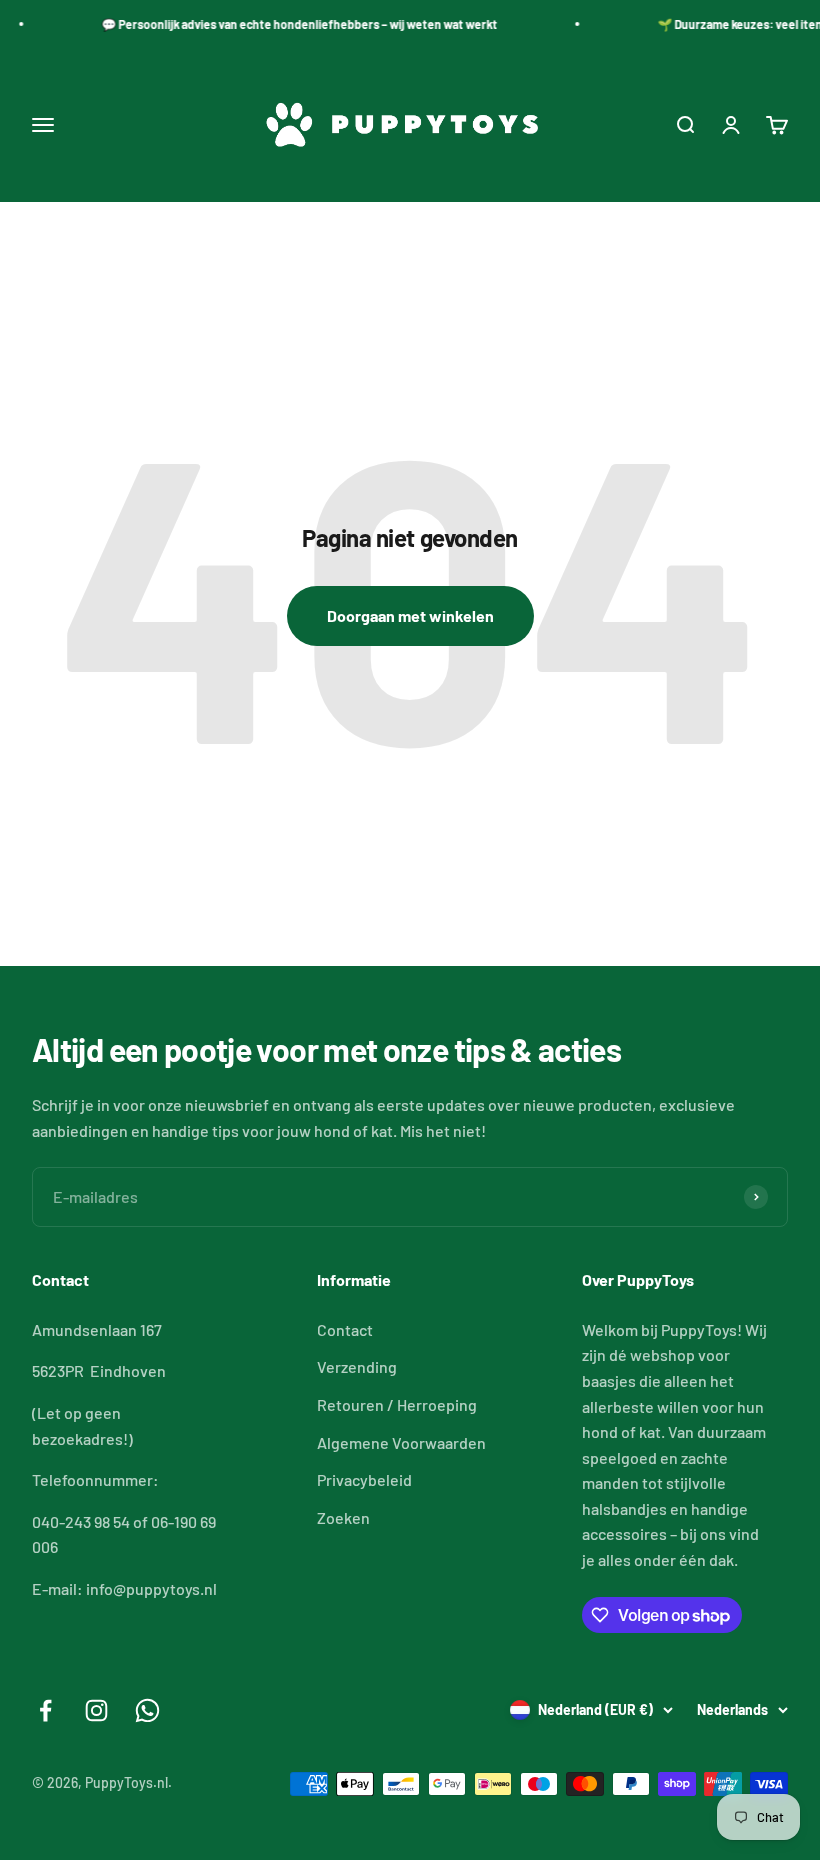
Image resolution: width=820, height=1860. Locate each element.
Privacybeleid (364, 1479)
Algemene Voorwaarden (401, 1442)
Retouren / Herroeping (397, 1404)
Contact (345, 1329)
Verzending (357, 1366)
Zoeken (343, 1517)
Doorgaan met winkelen (410, 615)
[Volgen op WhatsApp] (147, 1710)
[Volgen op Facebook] (45, 1710)
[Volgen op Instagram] (96, 1710)
